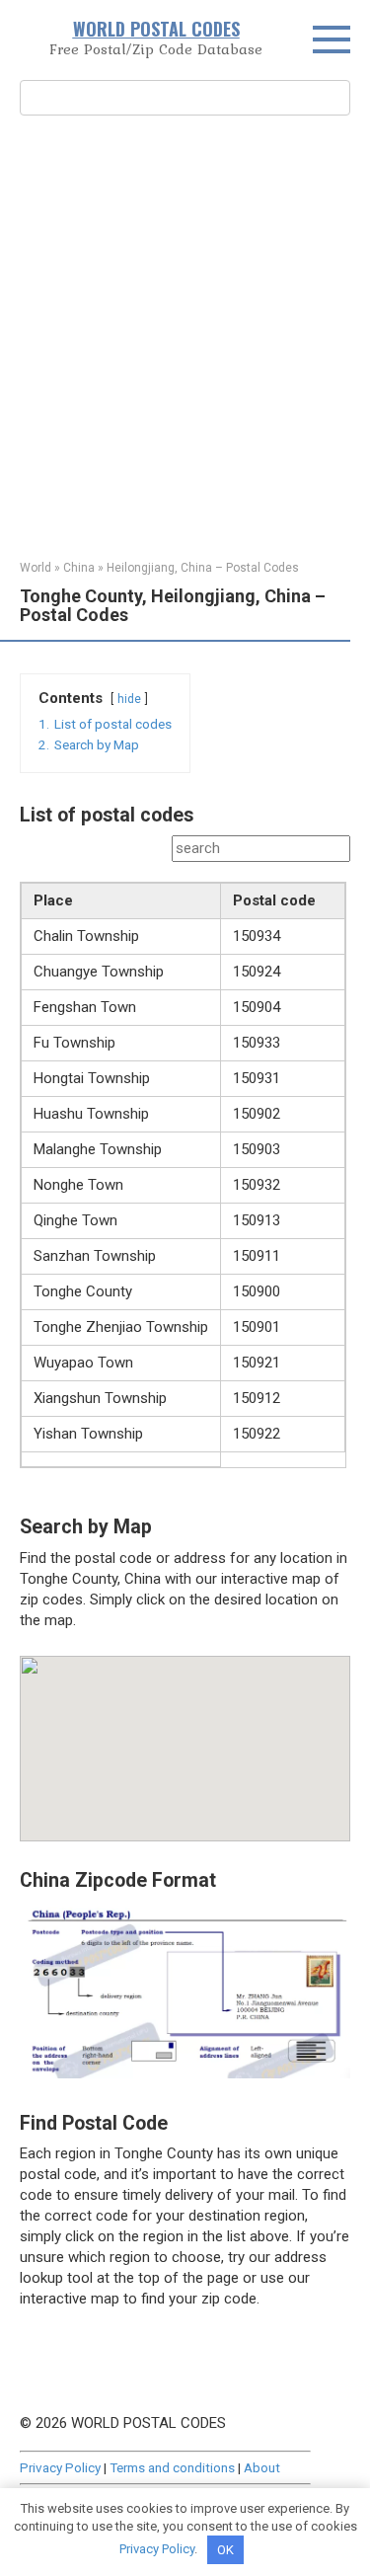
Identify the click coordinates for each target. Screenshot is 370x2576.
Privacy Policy (60, 2467)
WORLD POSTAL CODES (156, 29)
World (36, 568)
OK (225, 2550)
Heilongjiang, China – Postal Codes (203, 568)
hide (129, 699)
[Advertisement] (185, 335)
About (262, 2467)
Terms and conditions (172, 2467)
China (79, 568)
